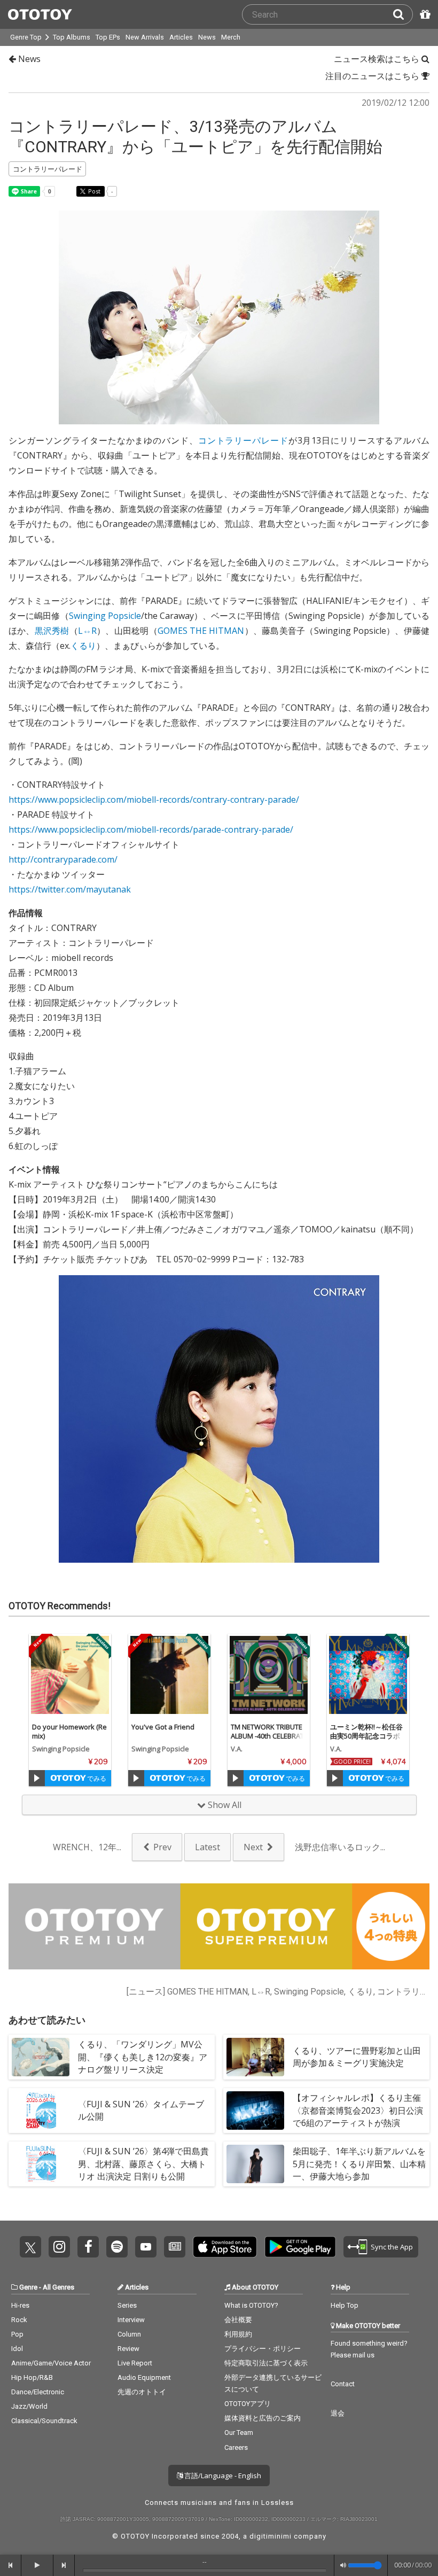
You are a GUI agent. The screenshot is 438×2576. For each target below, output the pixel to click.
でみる (96, 1778)
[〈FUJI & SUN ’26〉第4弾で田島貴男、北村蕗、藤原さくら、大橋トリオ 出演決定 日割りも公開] (41, 2164)
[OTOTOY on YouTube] (146, 2247)
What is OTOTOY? (251, 2305)
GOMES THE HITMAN (201, 631)
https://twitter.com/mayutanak (70, 889)
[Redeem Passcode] (424, 14)
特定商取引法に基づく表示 (266, 2363)
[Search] (403, 14)
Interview (131, 2320)
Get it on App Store (225, 2247)
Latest (208, 1847)
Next (253, 1847)
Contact (343, 2384)
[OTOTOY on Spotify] (117, 2247)
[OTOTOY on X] (30, 2247)
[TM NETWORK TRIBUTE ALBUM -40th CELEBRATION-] (269, 1675)
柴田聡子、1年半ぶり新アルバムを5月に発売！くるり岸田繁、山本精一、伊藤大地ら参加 (359, 2163)
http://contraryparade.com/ (63, 859)
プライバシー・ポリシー (263, 2349)
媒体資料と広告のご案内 (263, 2418)
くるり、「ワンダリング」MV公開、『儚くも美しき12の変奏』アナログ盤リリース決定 (143, 2057)
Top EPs (108, 37)
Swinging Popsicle (105, 616)
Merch (231, 37)
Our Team (239, 2433)
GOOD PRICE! (352, 1762)
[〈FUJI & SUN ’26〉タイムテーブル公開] (41, 2111)
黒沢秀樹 (52, 631)
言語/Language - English (222, 2476)
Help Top (345, 2305)
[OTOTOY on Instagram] (59, 2247)
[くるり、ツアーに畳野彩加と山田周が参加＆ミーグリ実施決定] (255, 2057)
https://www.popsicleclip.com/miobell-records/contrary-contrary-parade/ (154, 800)
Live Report (135, 2363)
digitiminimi (271, 2536)
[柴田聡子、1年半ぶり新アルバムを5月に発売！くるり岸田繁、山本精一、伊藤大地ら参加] (255, 2164)
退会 (338, 2413)
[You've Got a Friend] (169, 1675)
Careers (236, 2447)
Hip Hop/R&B (32, 2377)
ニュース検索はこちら (378, 59)
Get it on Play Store (300, 2247)
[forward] (64, 2565)
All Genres (58, 2287)
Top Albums (72, 37)
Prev (162, 1847)
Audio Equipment (144, 2377)
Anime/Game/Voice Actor (51, 2363)
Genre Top (26, 37)
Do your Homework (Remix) (69, 1731)
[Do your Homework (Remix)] (70, 1675)
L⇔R (87, 631)
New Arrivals (145, 37)
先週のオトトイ (142, 2392)
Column (129, 2334)
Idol (17, 2349)
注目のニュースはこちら (373, 76)
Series (127, 2305)
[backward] (11, 2565)
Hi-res (20, 2305)
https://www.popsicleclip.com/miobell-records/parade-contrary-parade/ (151, 829)
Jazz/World (29, 2406)
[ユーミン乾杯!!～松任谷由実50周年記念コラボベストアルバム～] (368, 1675)
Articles (181, 37)
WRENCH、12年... (87, 1847)
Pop (17, 2334)
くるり (83, 646)
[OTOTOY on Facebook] (88, 2247)
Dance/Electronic (38, 2392)
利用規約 (238, 2334)
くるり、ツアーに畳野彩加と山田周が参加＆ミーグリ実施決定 (357, 2057)
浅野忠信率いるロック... (340, 1847)
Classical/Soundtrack (44, 2421)
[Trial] (37, 1778)
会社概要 (238, 2320)
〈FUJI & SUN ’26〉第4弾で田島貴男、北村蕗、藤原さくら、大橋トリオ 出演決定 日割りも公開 (143, 2163)
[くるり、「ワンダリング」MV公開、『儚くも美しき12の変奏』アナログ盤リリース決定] (41, 2057)
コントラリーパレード (243, 440)
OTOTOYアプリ (248, 2404)
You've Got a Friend (163, 1727)
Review (128, 2349)
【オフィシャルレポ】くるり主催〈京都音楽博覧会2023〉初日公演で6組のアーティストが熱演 (358, 2110)
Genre (28, 2287)
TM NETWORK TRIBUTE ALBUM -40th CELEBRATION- (268, 1736)
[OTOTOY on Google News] (175, 2247)
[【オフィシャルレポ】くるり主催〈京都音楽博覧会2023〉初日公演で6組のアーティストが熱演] (255, 2111)
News (207, 37)
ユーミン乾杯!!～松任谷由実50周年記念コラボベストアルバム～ (366, 1736)
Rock (19, 2320)
